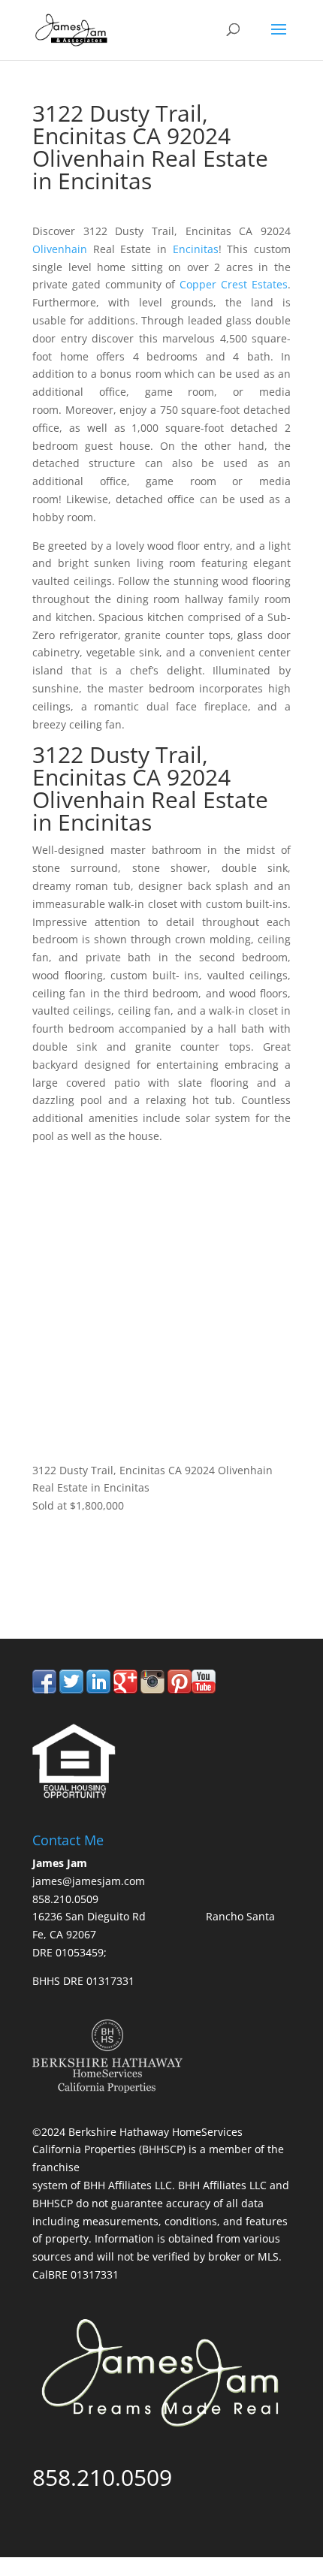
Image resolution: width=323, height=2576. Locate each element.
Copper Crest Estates (234, 284)
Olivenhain (60, 249)
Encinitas (196, 249)
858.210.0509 (102, 1576)
